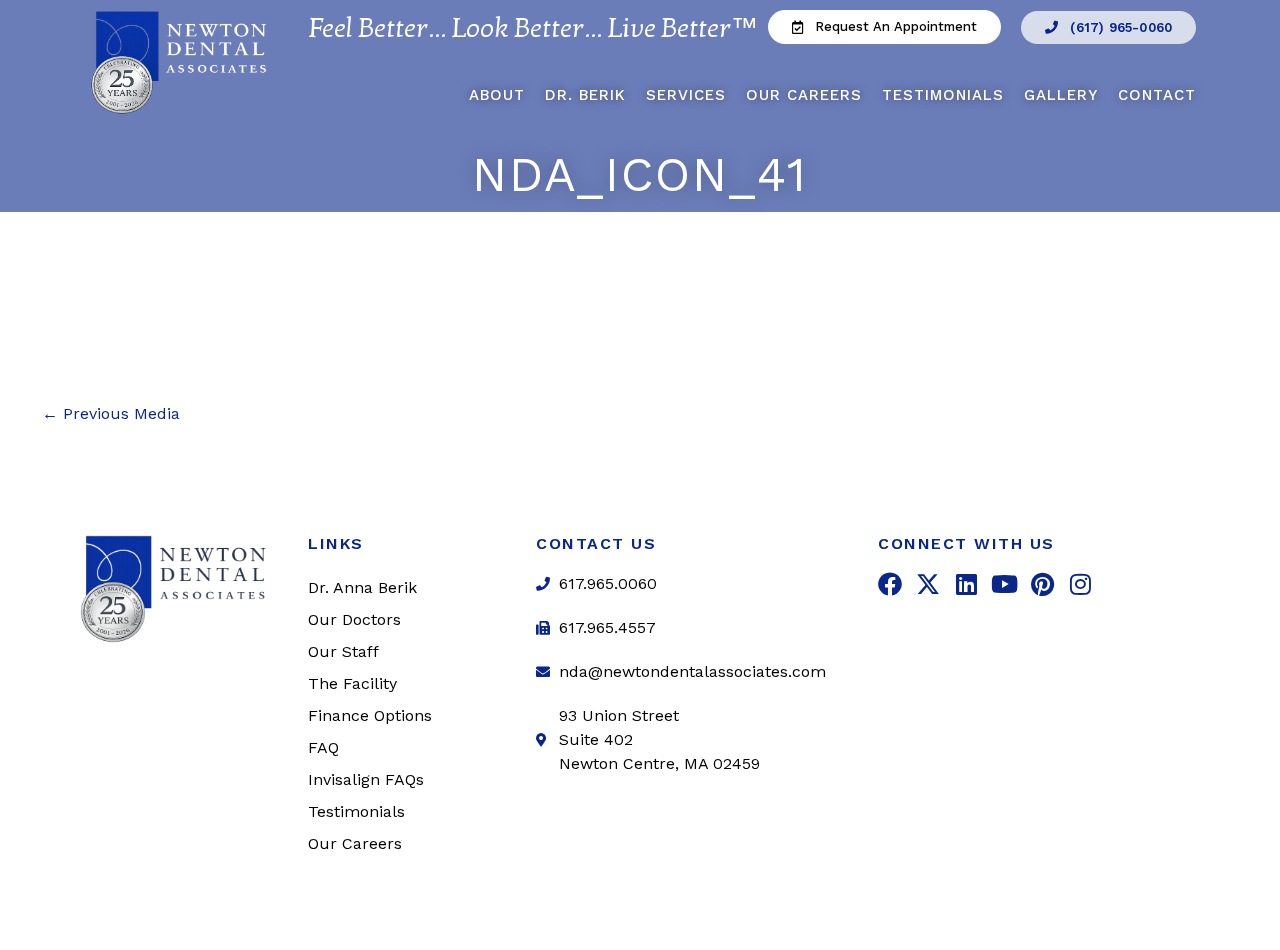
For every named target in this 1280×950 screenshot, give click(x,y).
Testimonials (943, 95)
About (497, 95)
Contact (1157, 95)
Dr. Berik (585, 95)
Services (686, 95)
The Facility (352, 683)
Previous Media (111, 414)
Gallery (1061, 95)
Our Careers (804, 95)
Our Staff (343, 651)
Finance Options (370, 715)
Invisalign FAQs (366, 779)
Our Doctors (354, 619)
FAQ (323, 747)
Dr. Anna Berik (362, 587)
